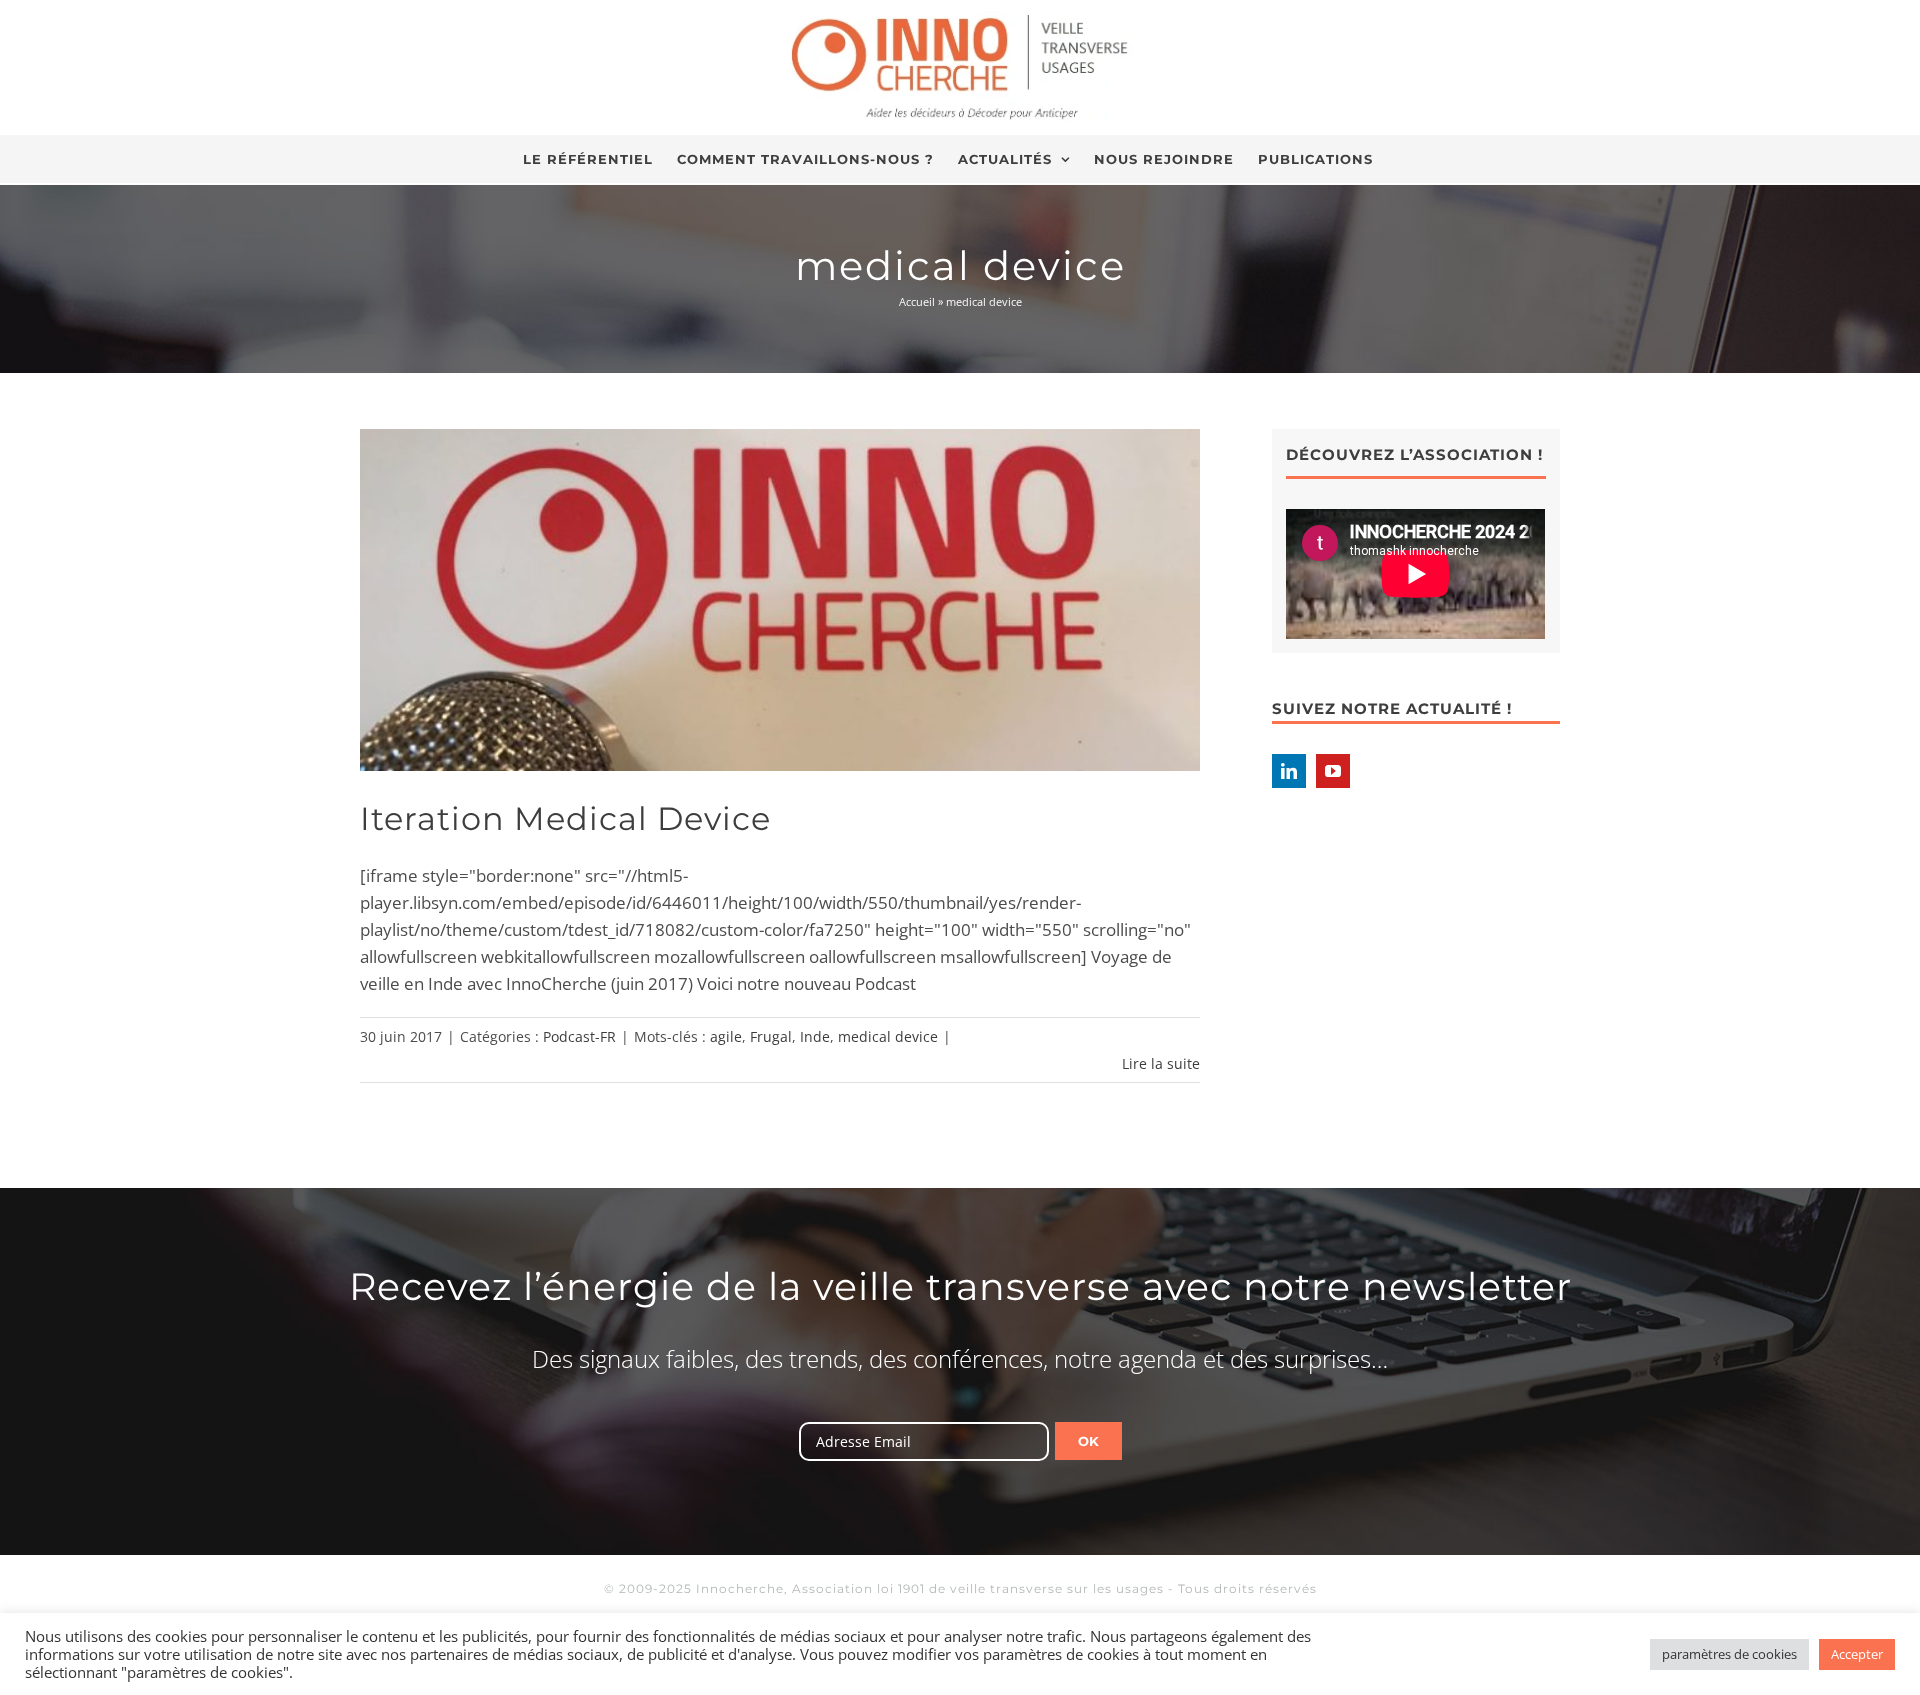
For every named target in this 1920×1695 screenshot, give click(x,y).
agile (726, 1036)
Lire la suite (1161, 1063)
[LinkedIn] (1289, 771)
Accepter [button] (1857, 1654)
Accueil (917, 301)
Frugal (771, 1036)
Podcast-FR (579, 1036)
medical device (888, 1036)
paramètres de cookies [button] (1729, 1654)
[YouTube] (1333, 771)
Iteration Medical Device (565, 818)
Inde (815, 1036)
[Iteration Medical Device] (780, 600)
